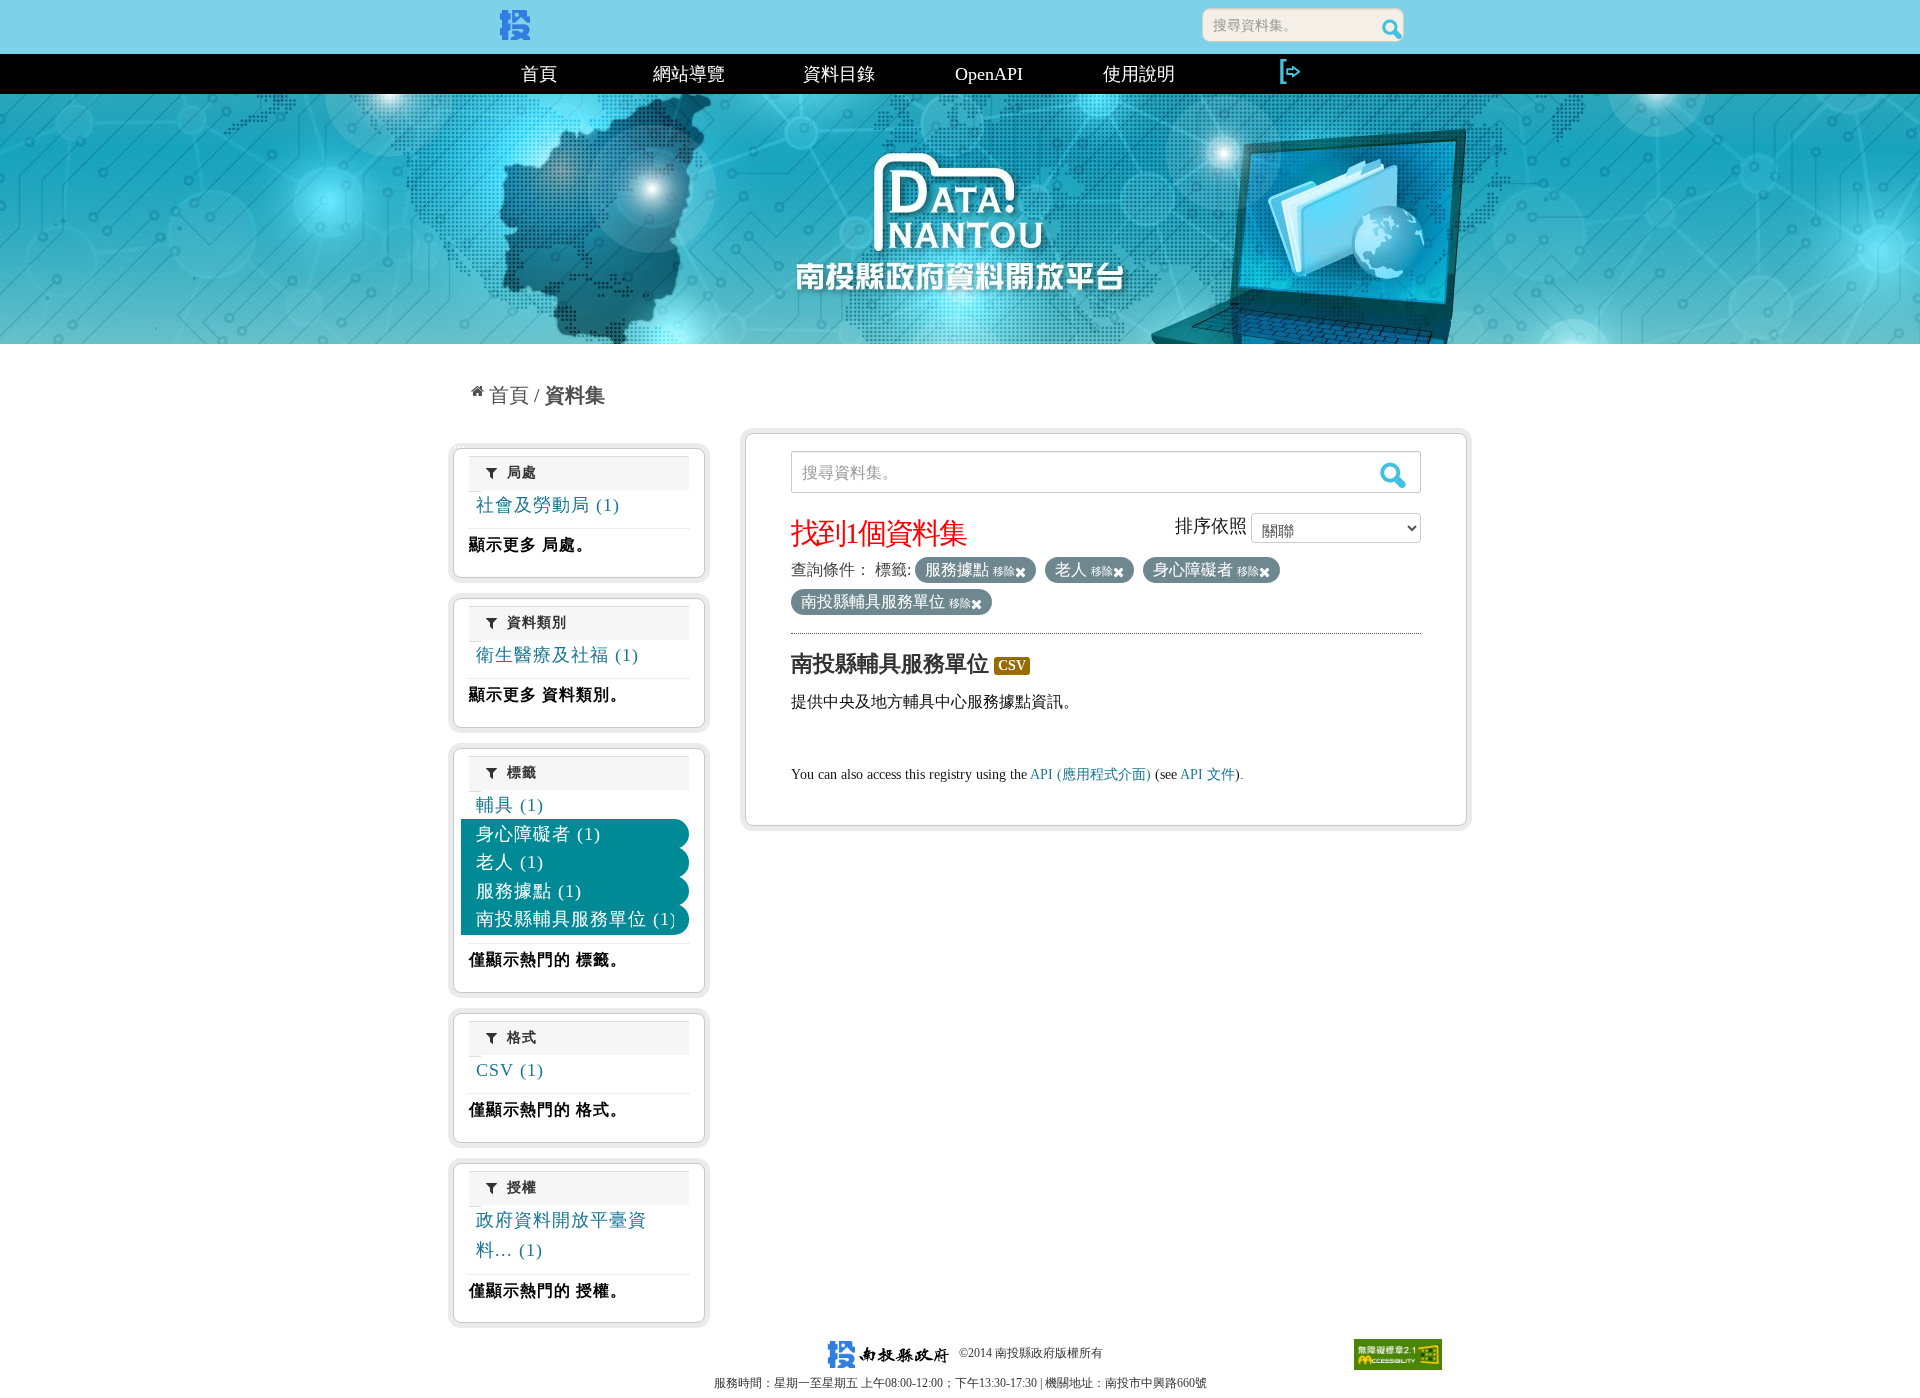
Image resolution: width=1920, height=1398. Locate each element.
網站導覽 (689, 74)
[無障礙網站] (1398, 1353)
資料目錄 (839, 74)
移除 (1004, 571)
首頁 (539, 74)
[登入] (1289, 71)
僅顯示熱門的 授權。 (548, 1290)
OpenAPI (989, 74)
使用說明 (1139, 74)
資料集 (575, 395)
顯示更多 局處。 (531, 544)
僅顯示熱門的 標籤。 (548, 959)
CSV (1012, 665)
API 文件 (1207, 774)
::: (456, 74)
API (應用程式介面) (1090, 774)
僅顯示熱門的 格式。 (548, 1109)
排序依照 (1211, 526)
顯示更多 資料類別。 (548, 694)
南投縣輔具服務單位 (890, 663)
